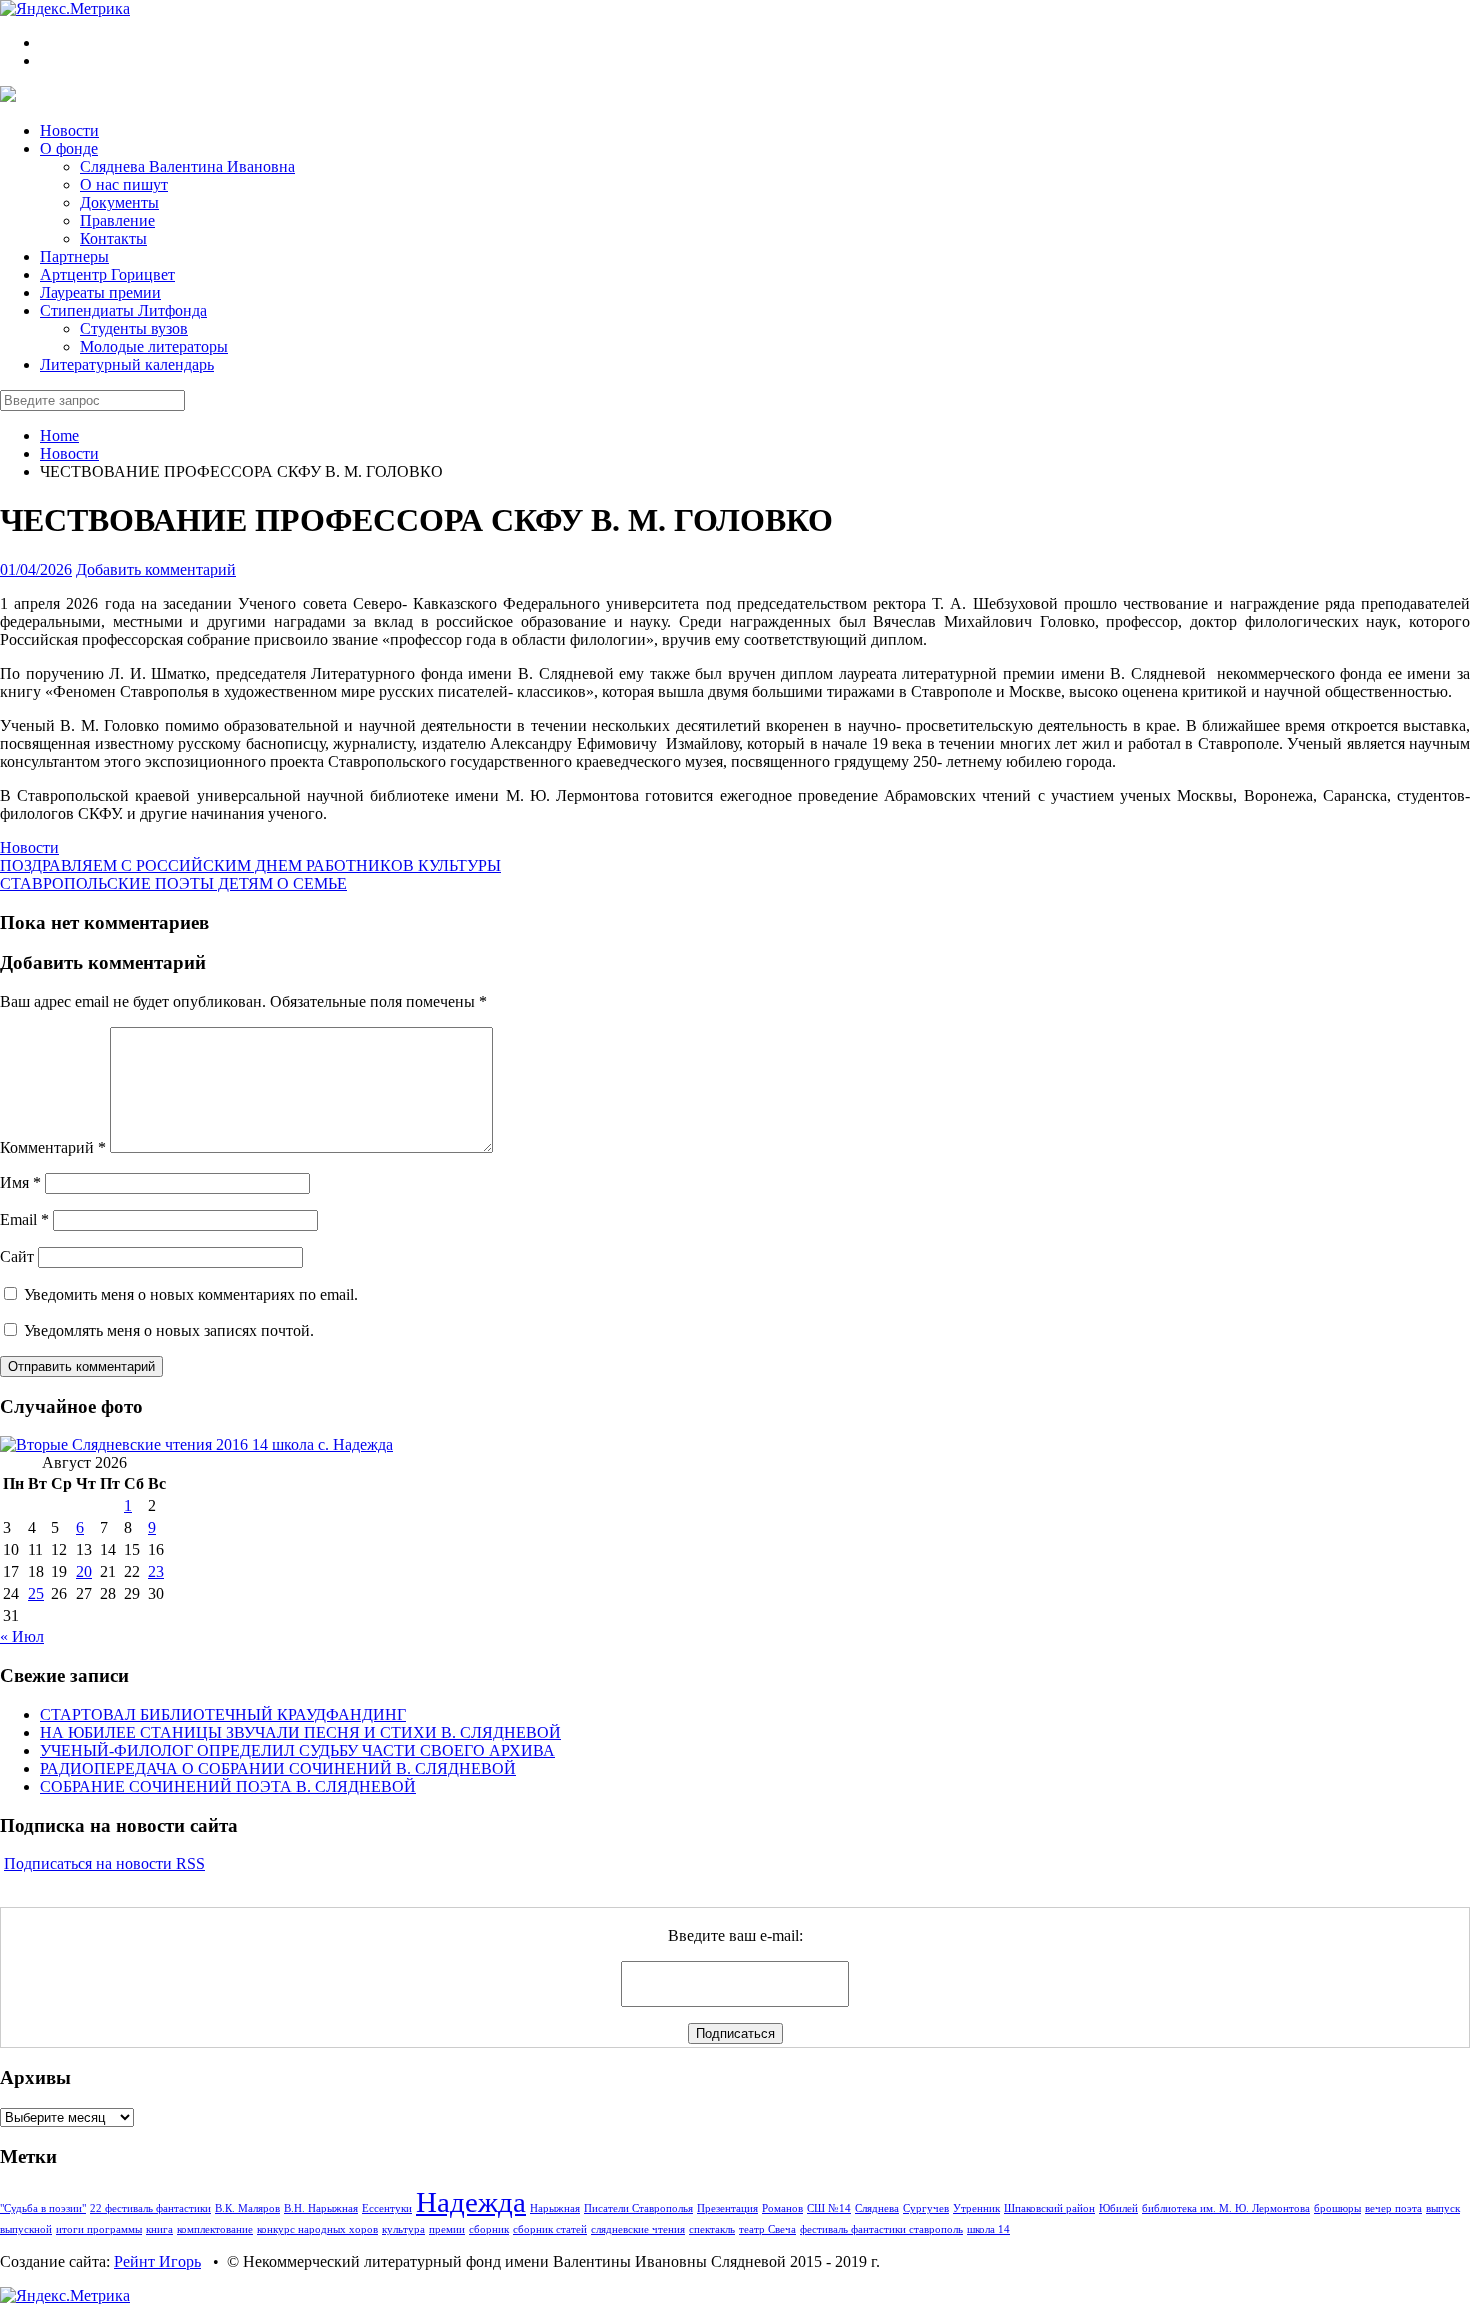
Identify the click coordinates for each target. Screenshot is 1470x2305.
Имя (20, 1182)
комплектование (215, 2229)
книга (159, 2229)
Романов (782, 2208)
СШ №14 (829, 2208)
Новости (69, 453)
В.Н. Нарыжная (321, 2208)
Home (59, 435)
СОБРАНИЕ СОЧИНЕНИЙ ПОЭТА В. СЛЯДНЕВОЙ (228, 1786)
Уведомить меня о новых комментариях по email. (191, 1294)
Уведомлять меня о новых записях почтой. (169, 1330)
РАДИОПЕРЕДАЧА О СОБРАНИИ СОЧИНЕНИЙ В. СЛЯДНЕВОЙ (278, 1768)
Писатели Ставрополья (638, 2208)
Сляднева (877, 2208)
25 (36, 1593)
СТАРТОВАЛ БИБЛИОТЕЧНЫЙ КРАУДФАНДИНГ (223, 1714)
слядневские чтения (638, 2229)
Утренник (976, 2208)
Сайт (17, 1256)
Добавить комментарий (156, 569)
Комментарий (53, 1147)
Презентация (727, 2208)
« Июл (22, 1636)
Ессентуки (387, 2208)
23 (156, 1571)
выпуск (1443, 2208)
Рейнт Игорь (157, 2261)
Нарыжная (555, 2208)
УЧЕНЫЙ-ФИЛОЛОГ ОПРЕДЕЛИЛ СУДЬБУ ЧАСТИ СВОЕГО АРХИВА (297, 1750)
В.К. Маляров (247, 2208)
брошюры (1337, 2208)
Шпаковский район (1049, 2208)
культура (403, 2229)
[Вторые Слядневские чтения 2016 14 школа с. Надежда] (196, 1444)
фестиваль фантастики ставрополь (881, 2229)
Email (24, 1219)
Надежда (471, 2202)
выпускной (26, 2229)
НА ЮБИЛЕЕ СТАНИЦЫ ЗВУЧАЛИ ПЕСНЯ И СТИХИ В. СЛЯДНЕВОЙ (300, 1732)
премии (447, 2229)
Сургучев (926, 2208)
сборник (489, 2229)
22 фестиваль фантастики (150, 2208)
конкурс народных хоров (317, 2229)
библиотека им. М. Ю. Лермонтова (1226, 2208)
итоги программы (99, 2229)
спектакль (712, 2229)
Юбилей (1118, 2208)
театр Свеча (767, 2229)
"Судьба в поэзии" (43, 2208)
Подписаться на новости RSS (104, 1863)
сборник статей (550, 2229)
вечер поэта (1393, 2208)
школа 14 (988, 2229)
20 (84, 1571)
